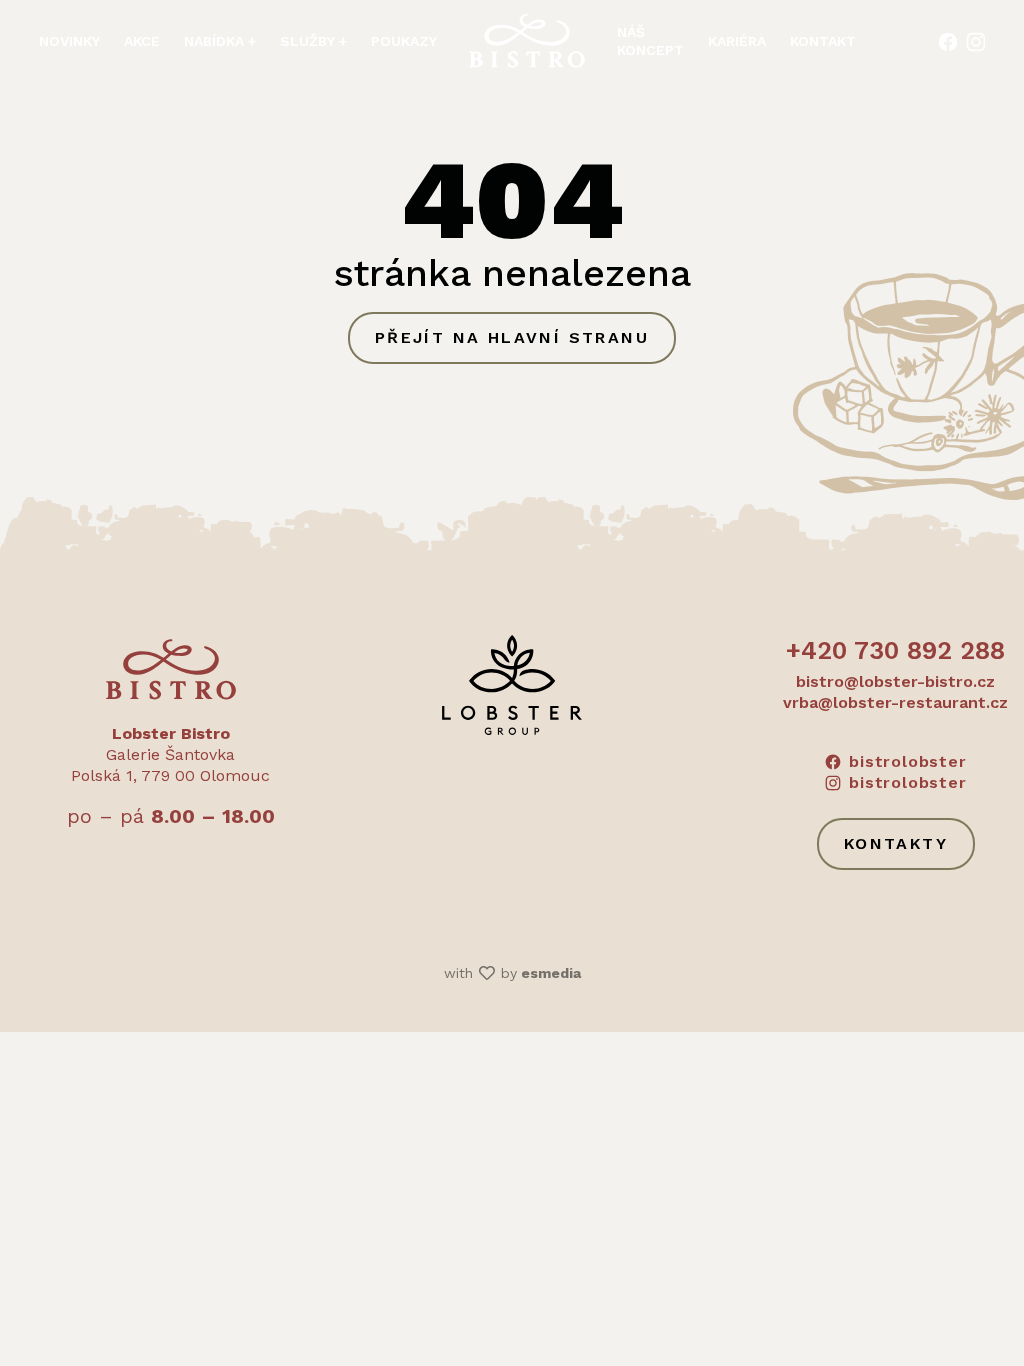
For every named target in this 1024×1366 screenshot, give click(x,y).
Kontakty (896, 843)
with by (512, 973)
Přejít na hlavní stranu (512, 337)
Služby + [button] (313, 41)
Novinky (69, 41)
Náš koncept (650, 41)
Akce (142, 41)
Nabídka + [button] (220, 41)
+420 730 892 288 (895, 650)
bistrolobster (907, 761)
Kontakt (823, 41)
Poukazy (404, 41)
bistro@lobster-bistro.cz (895, 681)
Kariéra (737, 41)
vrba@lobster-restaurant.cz (895, 702)
